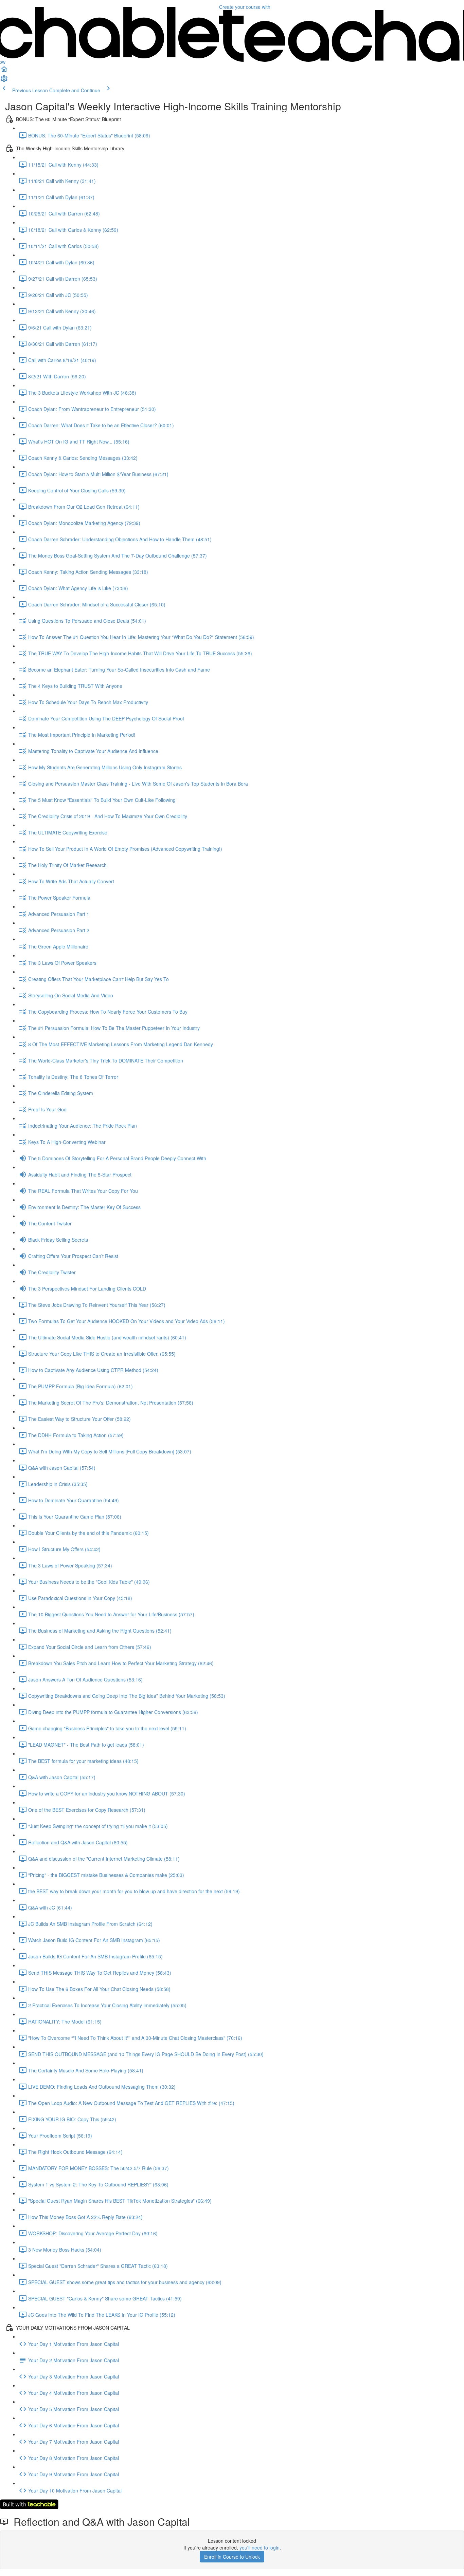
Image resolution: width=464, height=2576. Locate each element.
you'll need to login (260, 2547)
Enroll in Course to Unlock (232, 2557)
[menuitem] (4, 81)
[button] (4, 71)
